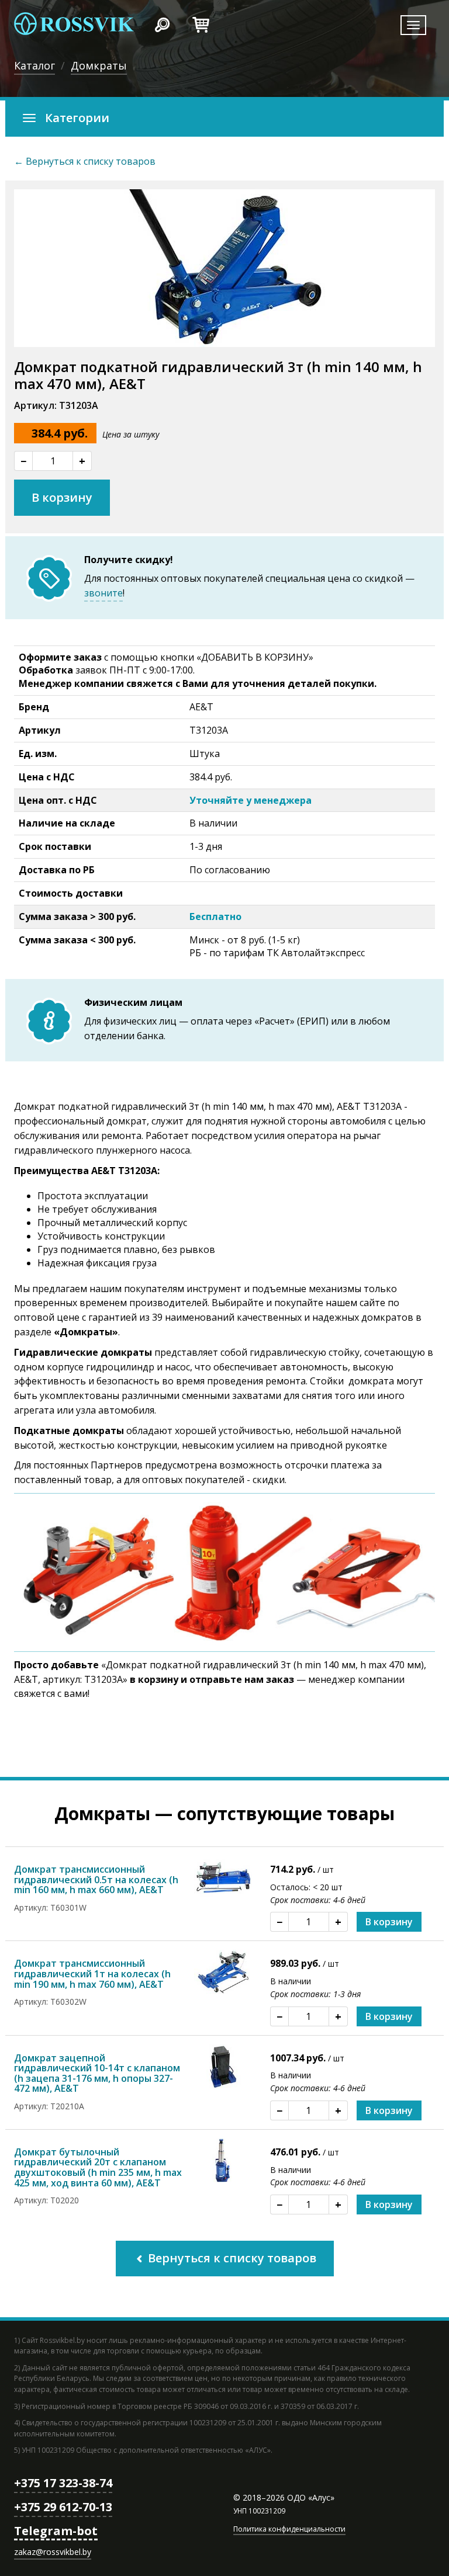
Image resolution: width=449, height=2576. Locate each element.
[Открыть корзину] (201, 23)
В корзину (62, 497)
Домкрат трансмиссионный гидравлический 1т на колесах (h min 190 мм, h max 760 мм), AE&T (92, 1973)
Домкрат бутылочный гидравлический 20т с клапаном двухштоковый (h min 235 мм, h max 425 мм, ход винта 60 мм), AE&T (98, 2167)
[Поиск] (162, 23)
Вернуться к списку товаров (231, 2258)
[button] (224, 119)
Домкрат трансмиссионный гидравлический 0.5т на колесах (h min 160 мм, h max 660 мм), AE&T (96, 1879)
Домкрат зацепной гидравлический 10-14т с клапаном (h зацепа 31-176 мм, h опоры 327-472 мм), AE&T (97, 2073)
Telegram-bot (56, 2531)
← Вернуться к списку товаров (85, 161)
